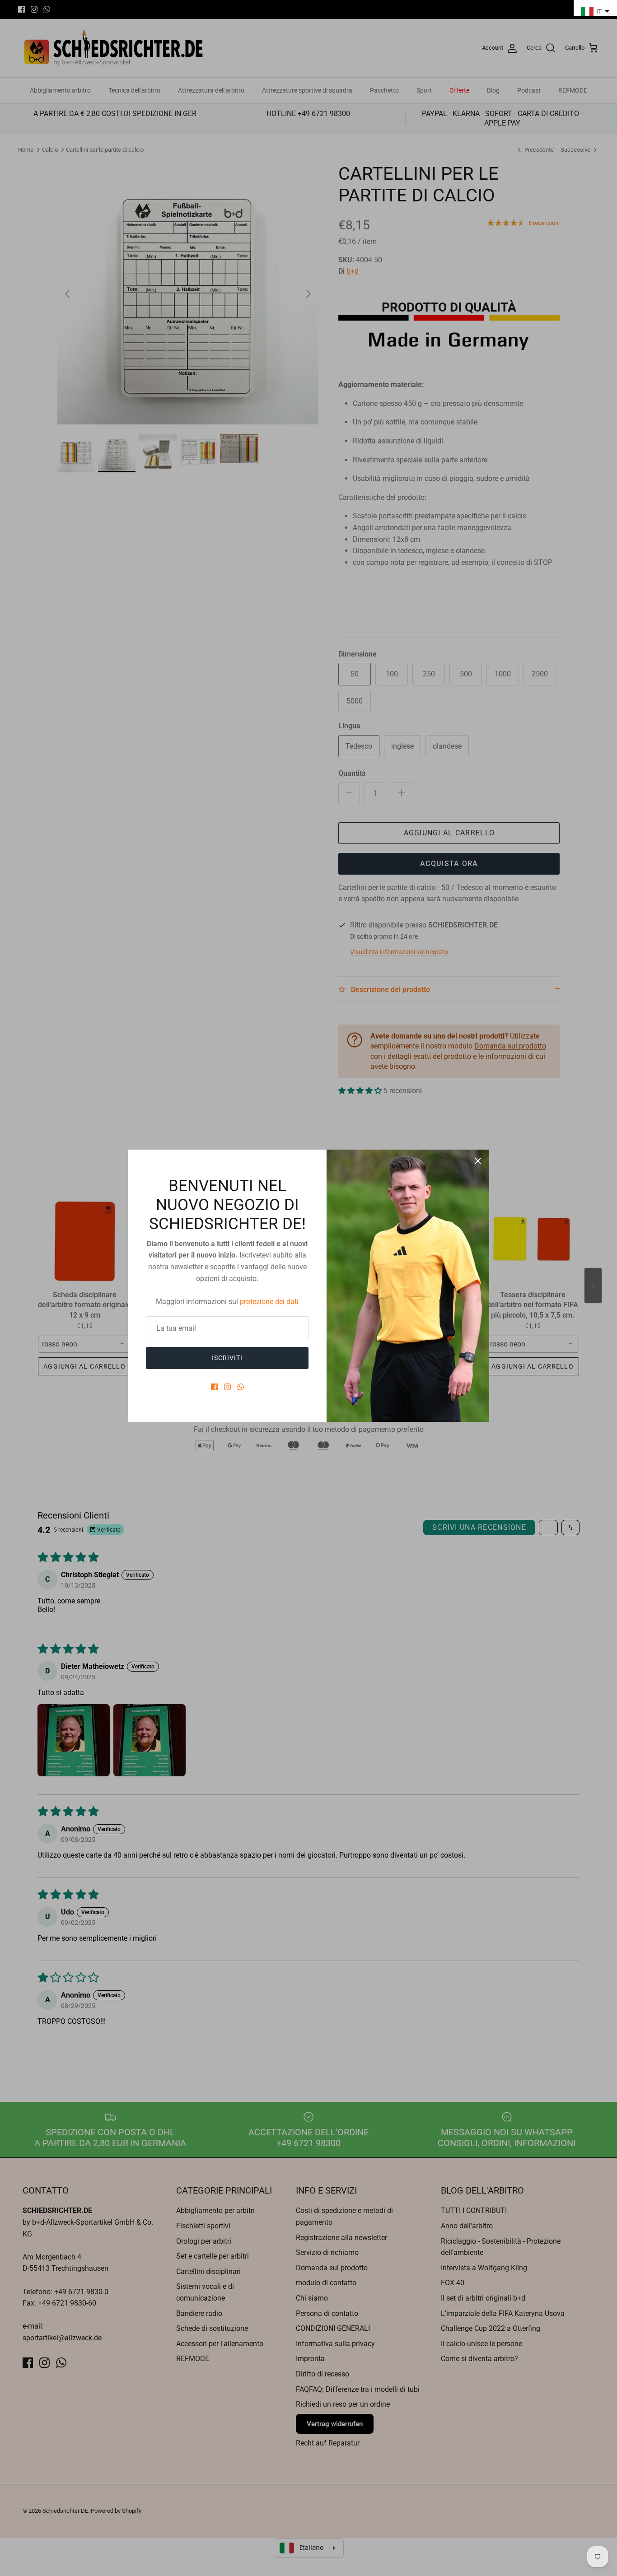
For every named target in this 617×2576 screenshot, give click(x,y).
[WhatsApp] (241, 1387)
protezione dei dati (269, 1302)
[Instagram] (227, 1387)
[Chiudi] (478, 1161)
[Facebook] (214, 1387)
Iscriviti (227, 1358)
